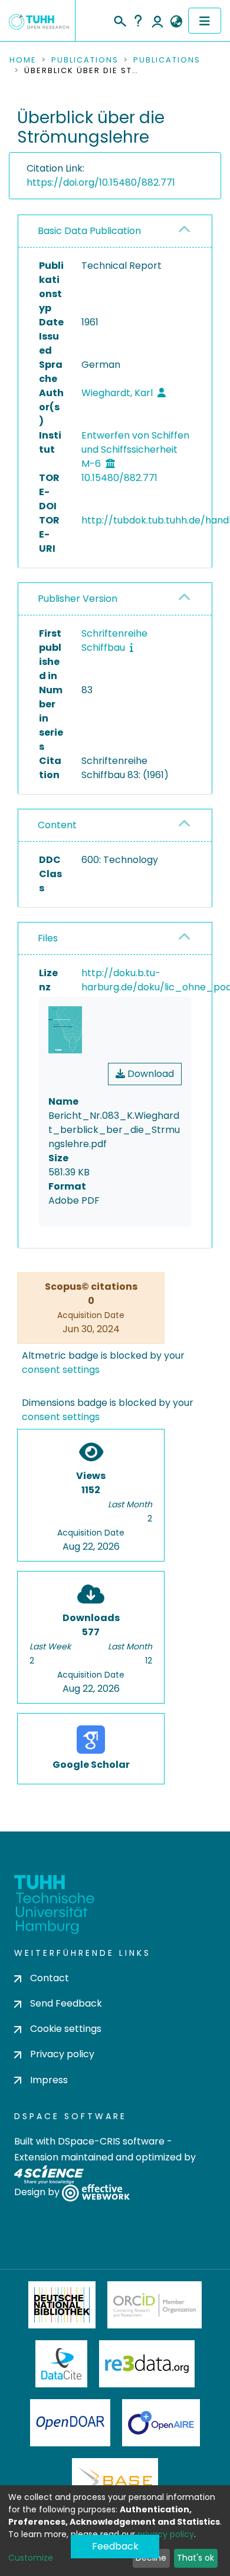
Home (23, 60)
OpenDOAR (70, 2423)
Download (149, 1074)
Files (48, 938)
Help (138, 21)
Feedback (115, 2546)
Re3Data (147, 2364)
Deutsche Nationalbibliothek (62, 2305)
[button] (176, 22)
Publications (85, 60)
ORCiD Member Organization (155, 2305)
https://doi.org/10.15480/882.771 (101, 182)
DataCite (62, 2364)
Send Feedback (66, 2003)
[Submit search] (119, 19)
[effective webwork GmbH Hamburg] (96, 2192)
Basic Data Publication (89, 231)
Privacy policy (62, 2054)
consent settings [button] (61, 1370)
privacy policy (166, 2534)
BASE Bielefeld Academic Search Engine (115, 2482)
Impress (49, 2080)
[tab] (115, 231)
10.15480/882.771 (119, 478)
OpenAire (161, 2423)
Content (57, 825)
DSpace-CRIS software (111, 2141)
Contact (50, 1978)
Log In (157, 21)
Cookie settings (66, 2029)
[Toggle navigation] (205, 21)
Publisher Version (78, 599)
